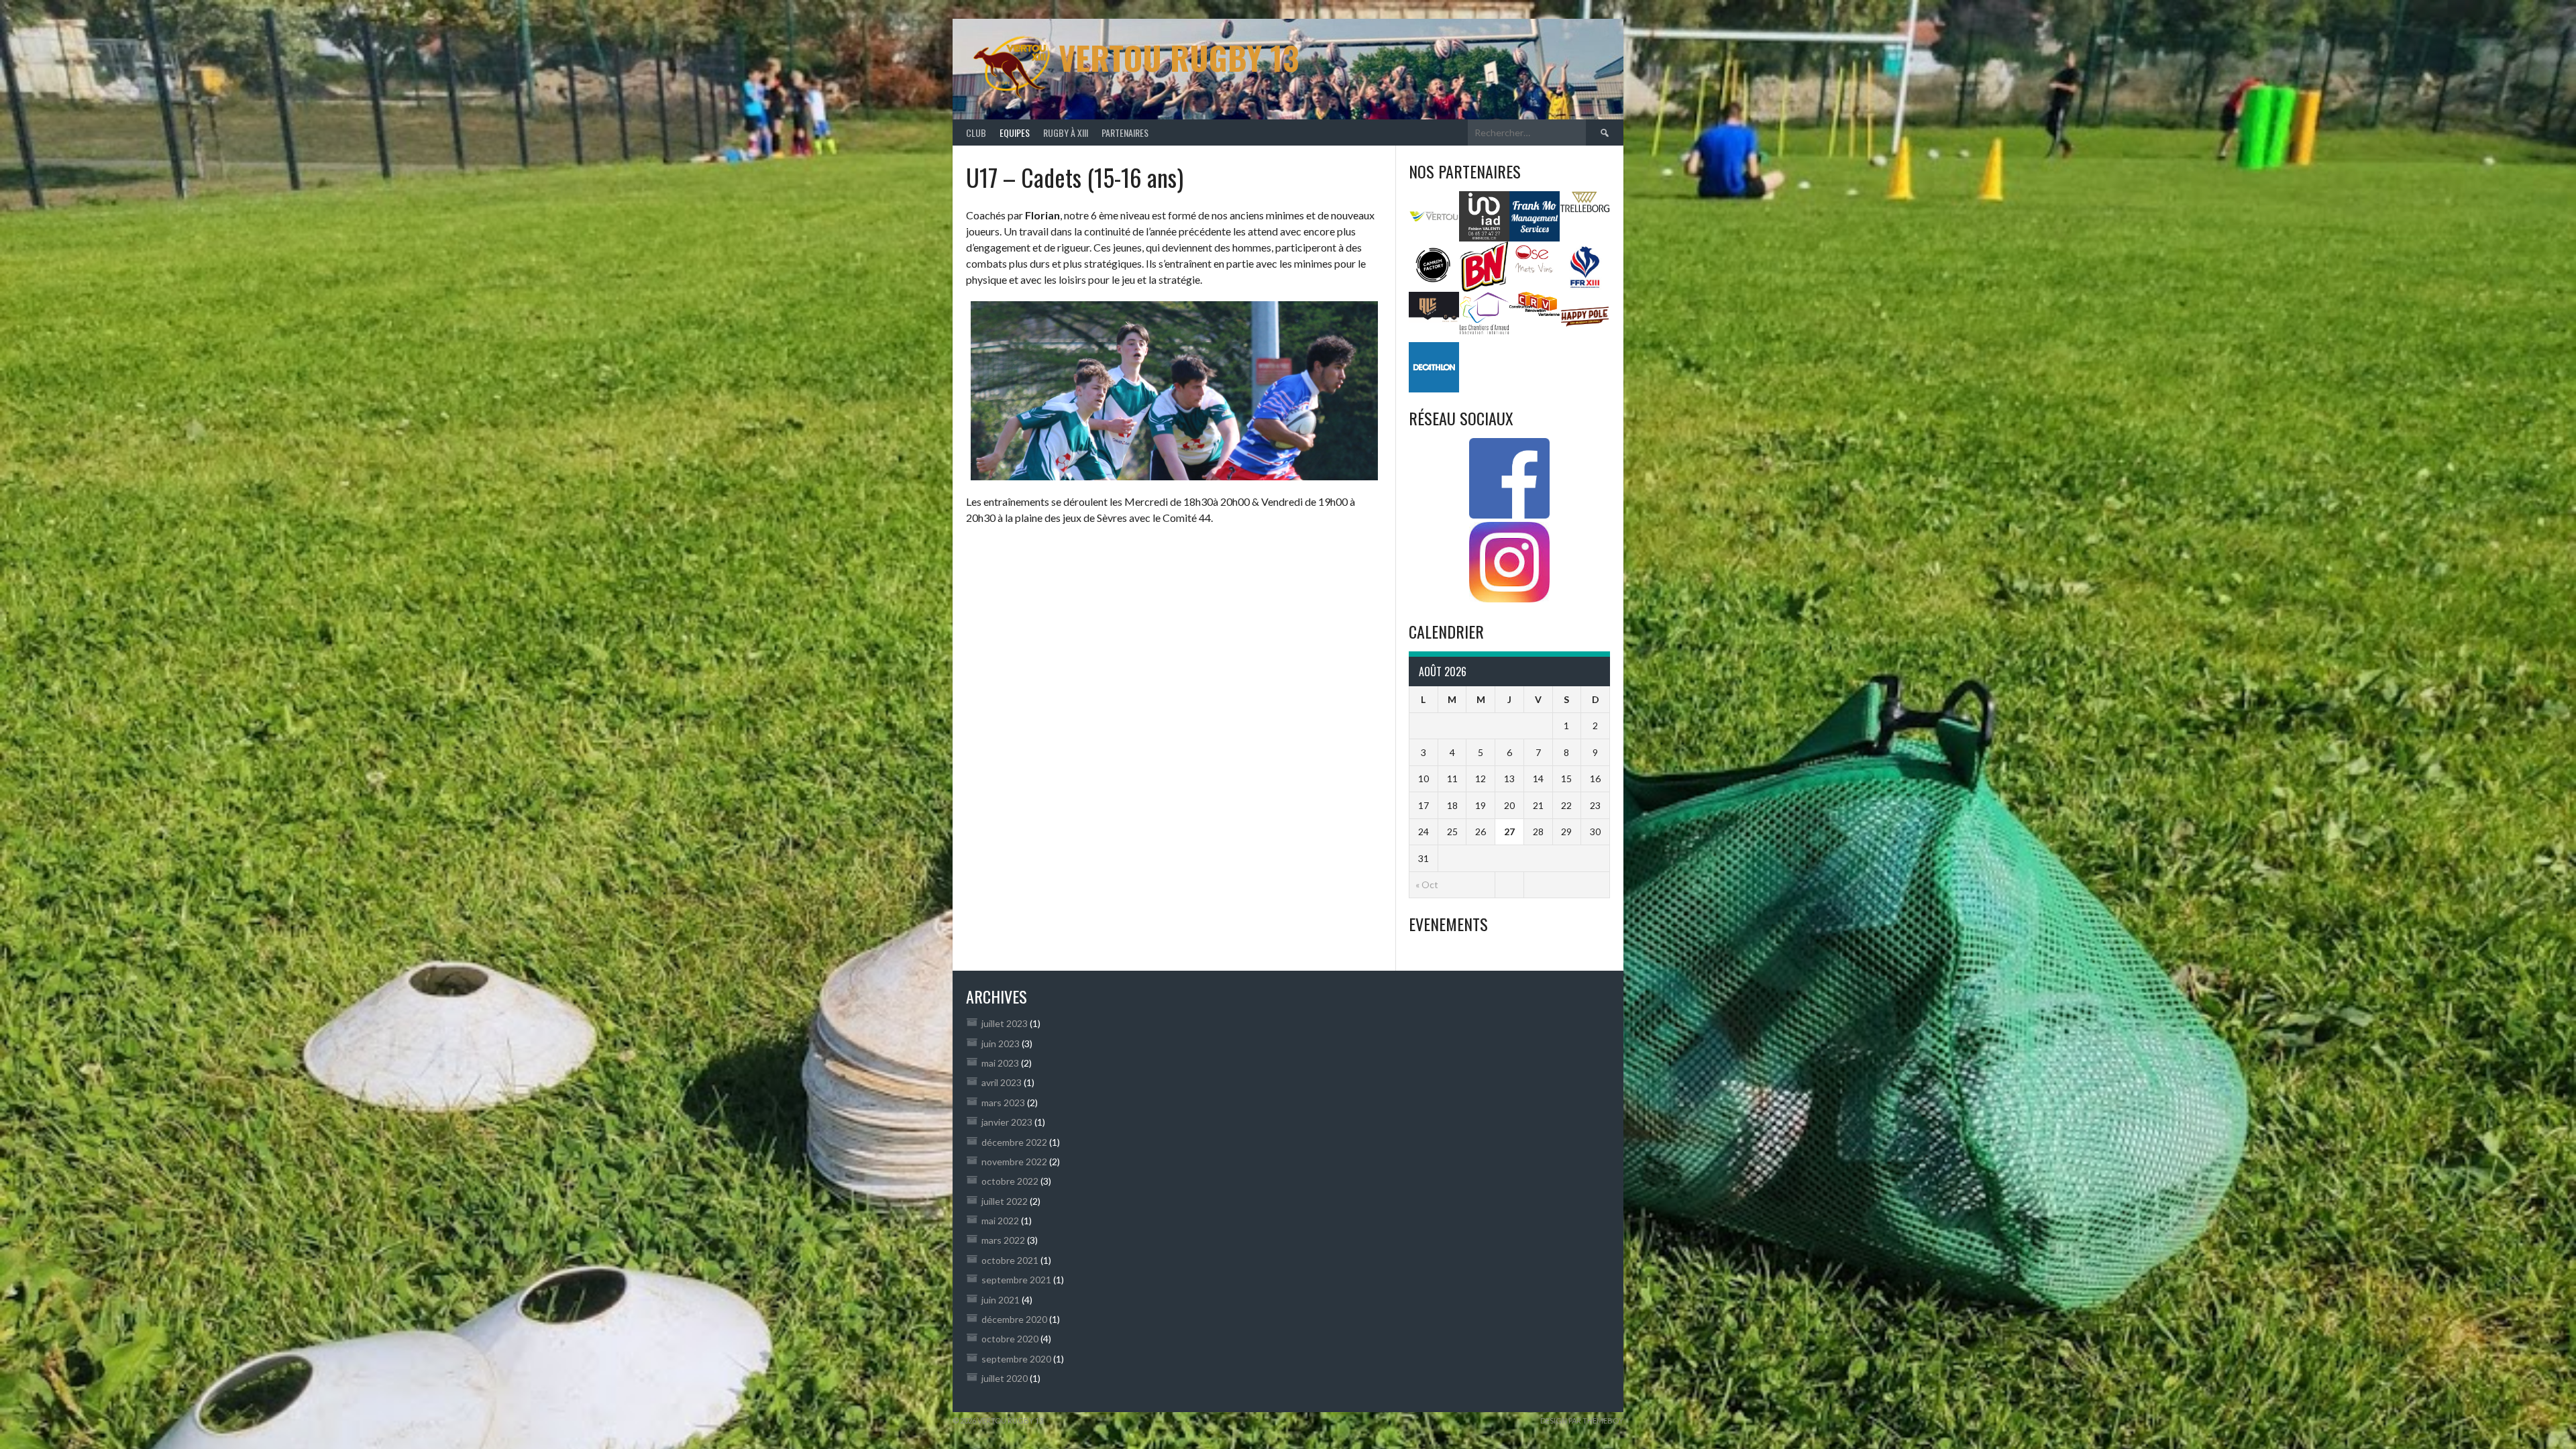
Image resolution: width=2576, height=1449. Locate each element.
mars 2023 (1003, 1103)
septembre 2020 (1016, 1359)
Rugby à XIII (1066, 132)
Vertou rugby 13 (1179, 57)
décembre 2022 (1014, 1142)
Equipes (1015, 132)
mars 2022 (1003, 1240)
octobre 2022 (1010, 1181)
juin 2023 (1001, 1043)
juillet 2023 (1005, 1023)
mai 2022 (1000, 1221)
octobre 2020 (1010, 1339)
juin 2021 (1001, 1300)
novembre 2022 (1014, 1162)
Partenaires (1125, 132)
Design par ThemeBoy (1582, 1420)
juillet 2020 (1005, 1378)
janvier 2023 (1007, 1122)
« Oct (1427, 884)
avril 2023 (1002, 1082)
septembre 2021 (1016, 1280)
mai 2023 (1000, 1063)
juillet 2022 (1005, 1201)
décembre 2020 (1014, 1319)
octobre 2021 (1010, 1260)
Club (976, 132)
